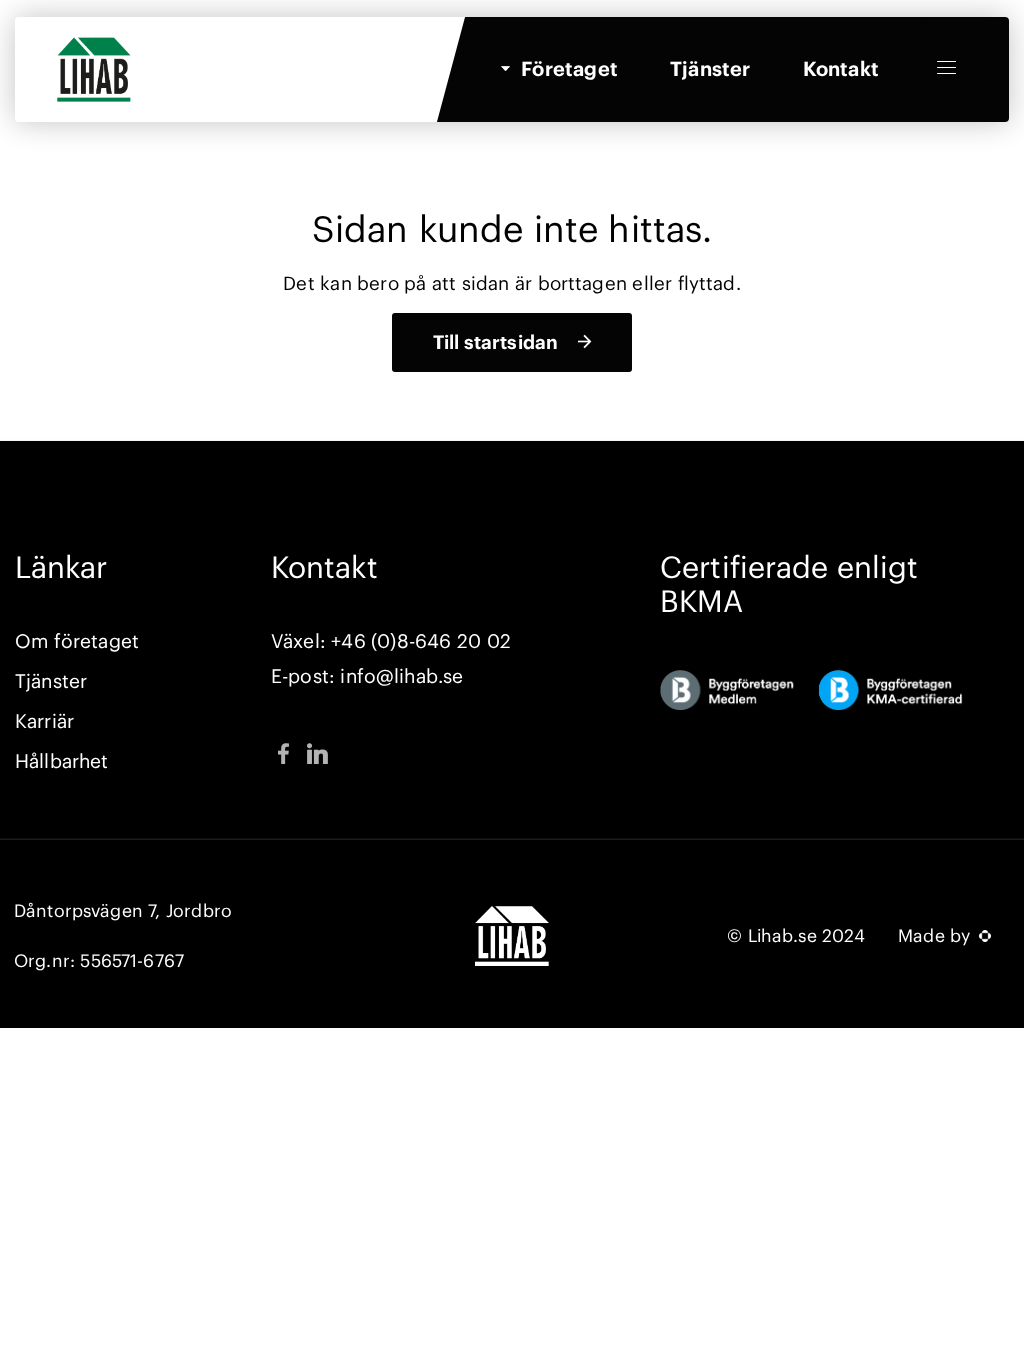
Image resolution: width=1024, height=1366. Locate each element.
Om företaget (77, 641)
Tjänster (710, 68)
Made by (937, 936)
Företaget (569, 68)
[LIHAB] (88, 49)
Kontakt (841, 68)
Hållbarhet (61, 761)
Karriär (44, 721)
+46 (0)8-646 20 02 (420, 641)
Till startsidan (495, 342)
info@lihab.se (401, 676)
